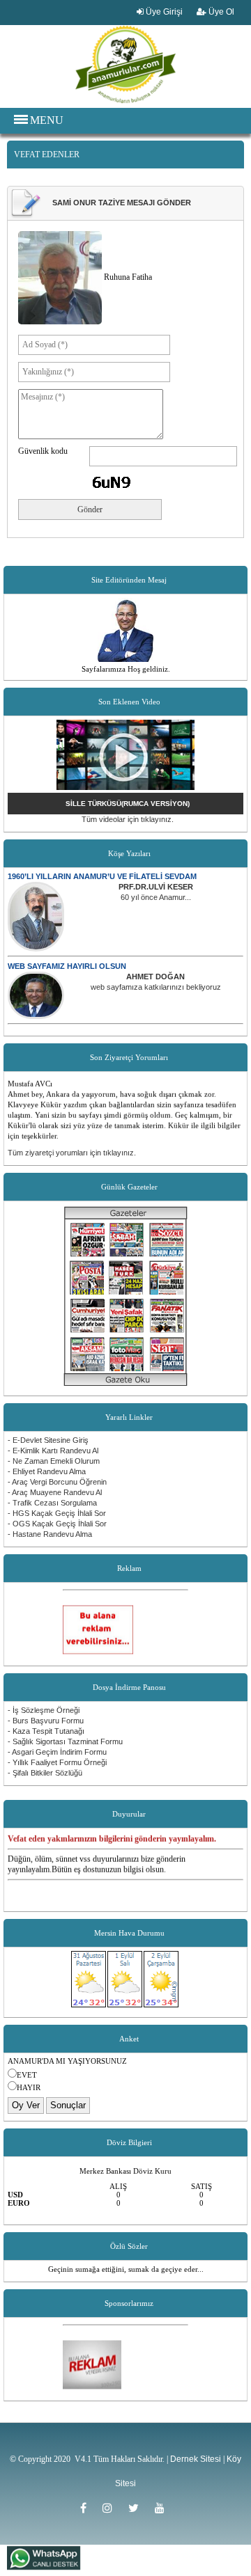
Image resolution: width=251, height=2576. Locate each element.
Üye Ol (220, 12)
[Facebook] (88, 2508)
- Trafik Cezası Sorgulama (52, 1503)
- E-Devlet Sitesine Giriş (48, 1440)
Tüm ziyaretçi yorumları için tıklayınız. (72, 1153)
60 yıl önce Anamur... (156, 897)
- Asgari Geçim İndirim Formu (57, 1752)
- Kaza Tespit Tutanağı (46, 1731)
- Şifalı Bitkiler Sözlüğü (45, 1773)
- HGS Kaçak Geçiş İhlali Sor (57, 1513)
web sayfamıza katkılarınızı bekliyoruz (156, 987)
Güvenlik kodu (43, 451)
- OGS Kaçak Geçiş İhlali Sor (57, 1524)
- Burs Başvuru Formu (46, 1721)
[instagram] (112, 2508)
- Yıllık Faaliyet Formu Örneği (57, 1762)
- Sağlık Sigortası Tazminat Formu (65, 1741)
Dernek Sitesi (196, 2459)
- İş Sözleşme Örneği (44, 1710)
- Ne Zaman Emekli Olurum (54, 1461)
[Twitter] (138, 2508)
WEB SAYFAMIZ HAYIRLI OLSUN (67, 966)
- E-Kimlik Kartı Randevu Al (53, 1451)
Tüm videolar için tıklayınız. (128, 819)
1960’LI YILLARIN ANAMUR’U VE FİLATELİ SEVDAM (102, 876)
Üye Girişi (163, 12)
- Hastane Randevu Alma (50, 1534)
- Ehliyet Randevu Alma (47, 1471)
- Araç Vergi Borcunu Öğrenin (57, 1482)
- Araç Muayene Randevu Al (55, 1492)
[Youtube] (163, 2508)
